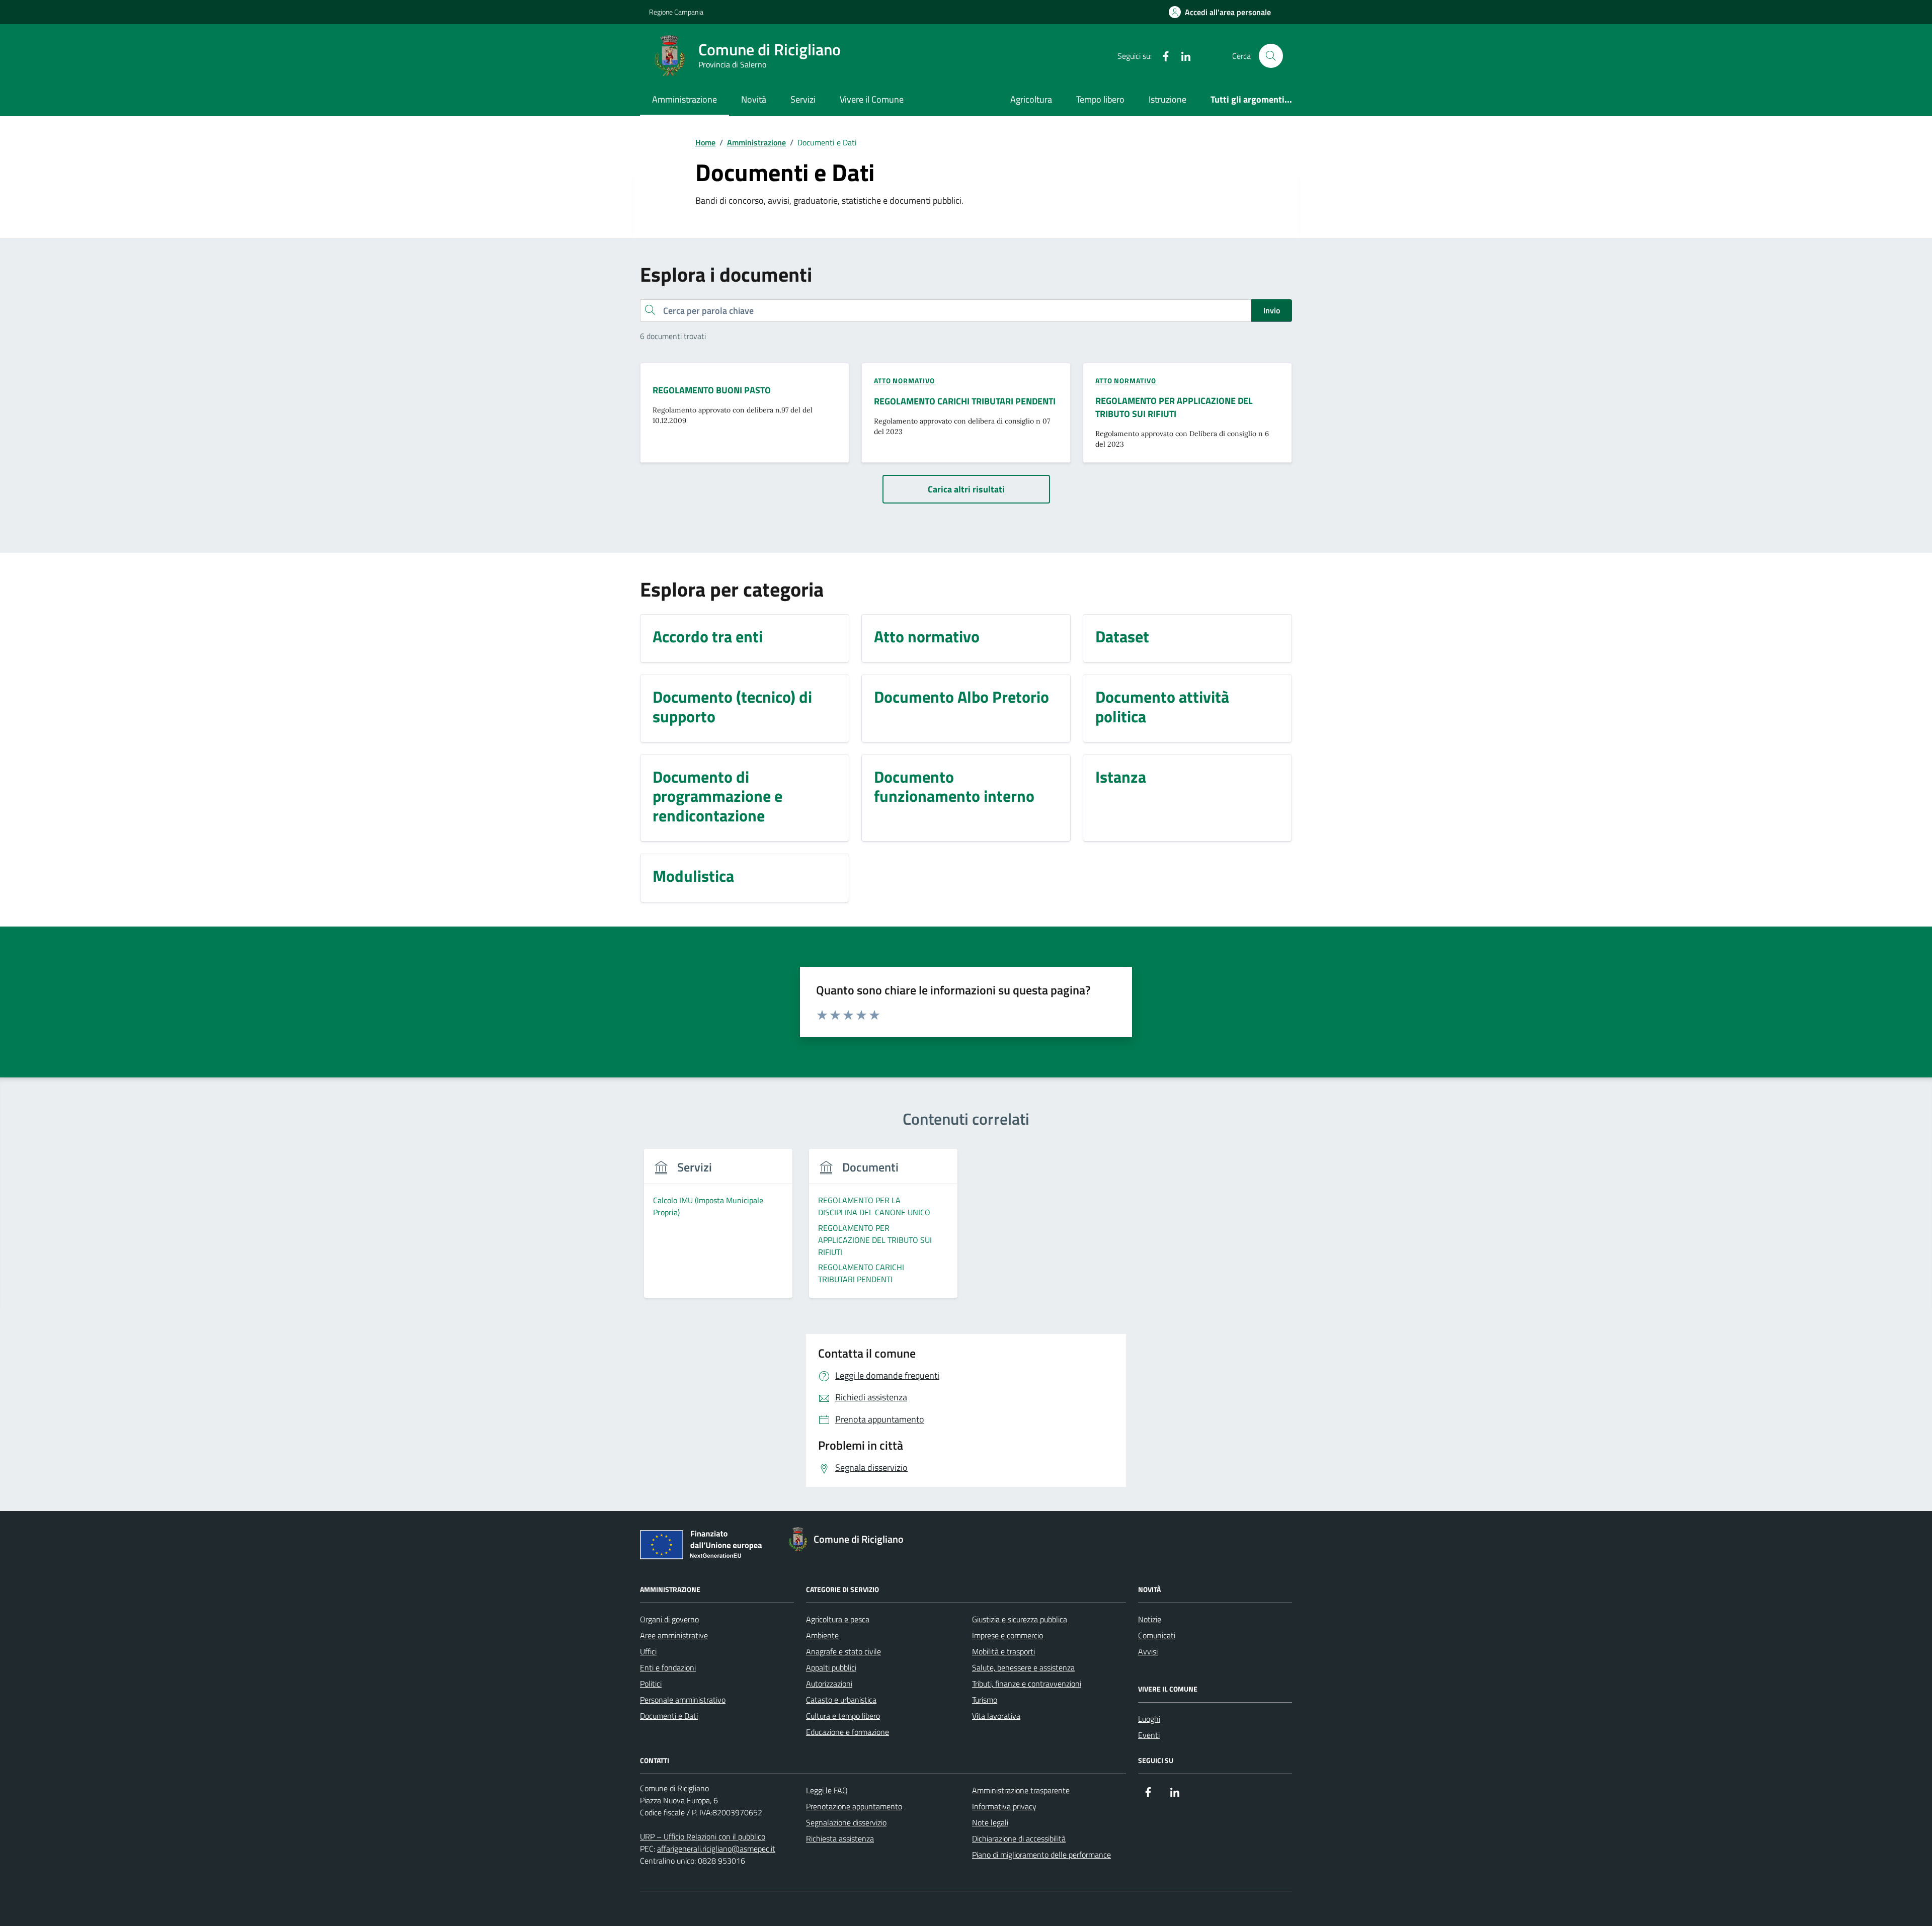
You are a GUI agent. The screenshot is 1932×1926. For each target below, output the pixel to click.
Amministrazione (685, 99)
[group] (718, 1229)
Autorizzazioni (829, 1684)
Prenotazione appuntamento (854, 1806)
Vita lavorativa (996, 1716)
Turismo (985, 1700)
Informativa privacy (1004, 1806)
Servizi (803, 99)
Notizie (1150, 1619)
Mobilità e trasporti (1003, 1651)
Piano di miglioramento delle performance (1041, 1855)
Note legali (990, 1822)
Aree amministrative (674, 1635)
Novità (754, 99)
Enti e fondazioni (668, 1667)
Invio (1272, 310)
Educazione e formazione (848, 1732)
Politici (651, 1684)
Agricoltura (1031, 99)
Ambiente (822, 1635)
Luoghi (1149, 1719)
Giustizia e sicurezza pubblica (1020, 1619)
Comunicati (1157, 1635)
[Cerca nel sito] (1271, 56)
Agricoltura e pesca (838, 1619)
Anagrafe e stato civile (843, 1651)
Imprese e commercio (1008, 1635)
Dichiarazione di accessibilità (1019, 1838)
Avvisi (1148, 1651)
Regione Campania (676, 12)
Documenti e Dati (669, 1716)
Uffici (648, 1651)
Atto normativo (904, 381)
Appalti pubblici (831, 1667)
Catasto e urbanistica (841, 1700)
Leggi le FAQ (827, 1790)
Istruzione (1168, 99)
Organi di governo (669, 1619)
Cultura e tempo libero (843, 1716)
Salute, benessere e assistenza (1023, 1667)
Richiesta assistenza (840, 1838)
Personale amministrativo (683, 1700)
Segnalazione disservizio (846, 1822)
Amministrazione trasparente (1021, 1790)
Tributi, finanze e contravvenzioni (1027, 1684)
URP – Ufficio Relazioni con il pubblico (703, 1836)
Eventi (1149, 1735)
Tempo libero (1100, 99)
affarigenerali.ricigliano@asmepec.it (716, 1849)
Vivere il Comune (872, 99)
